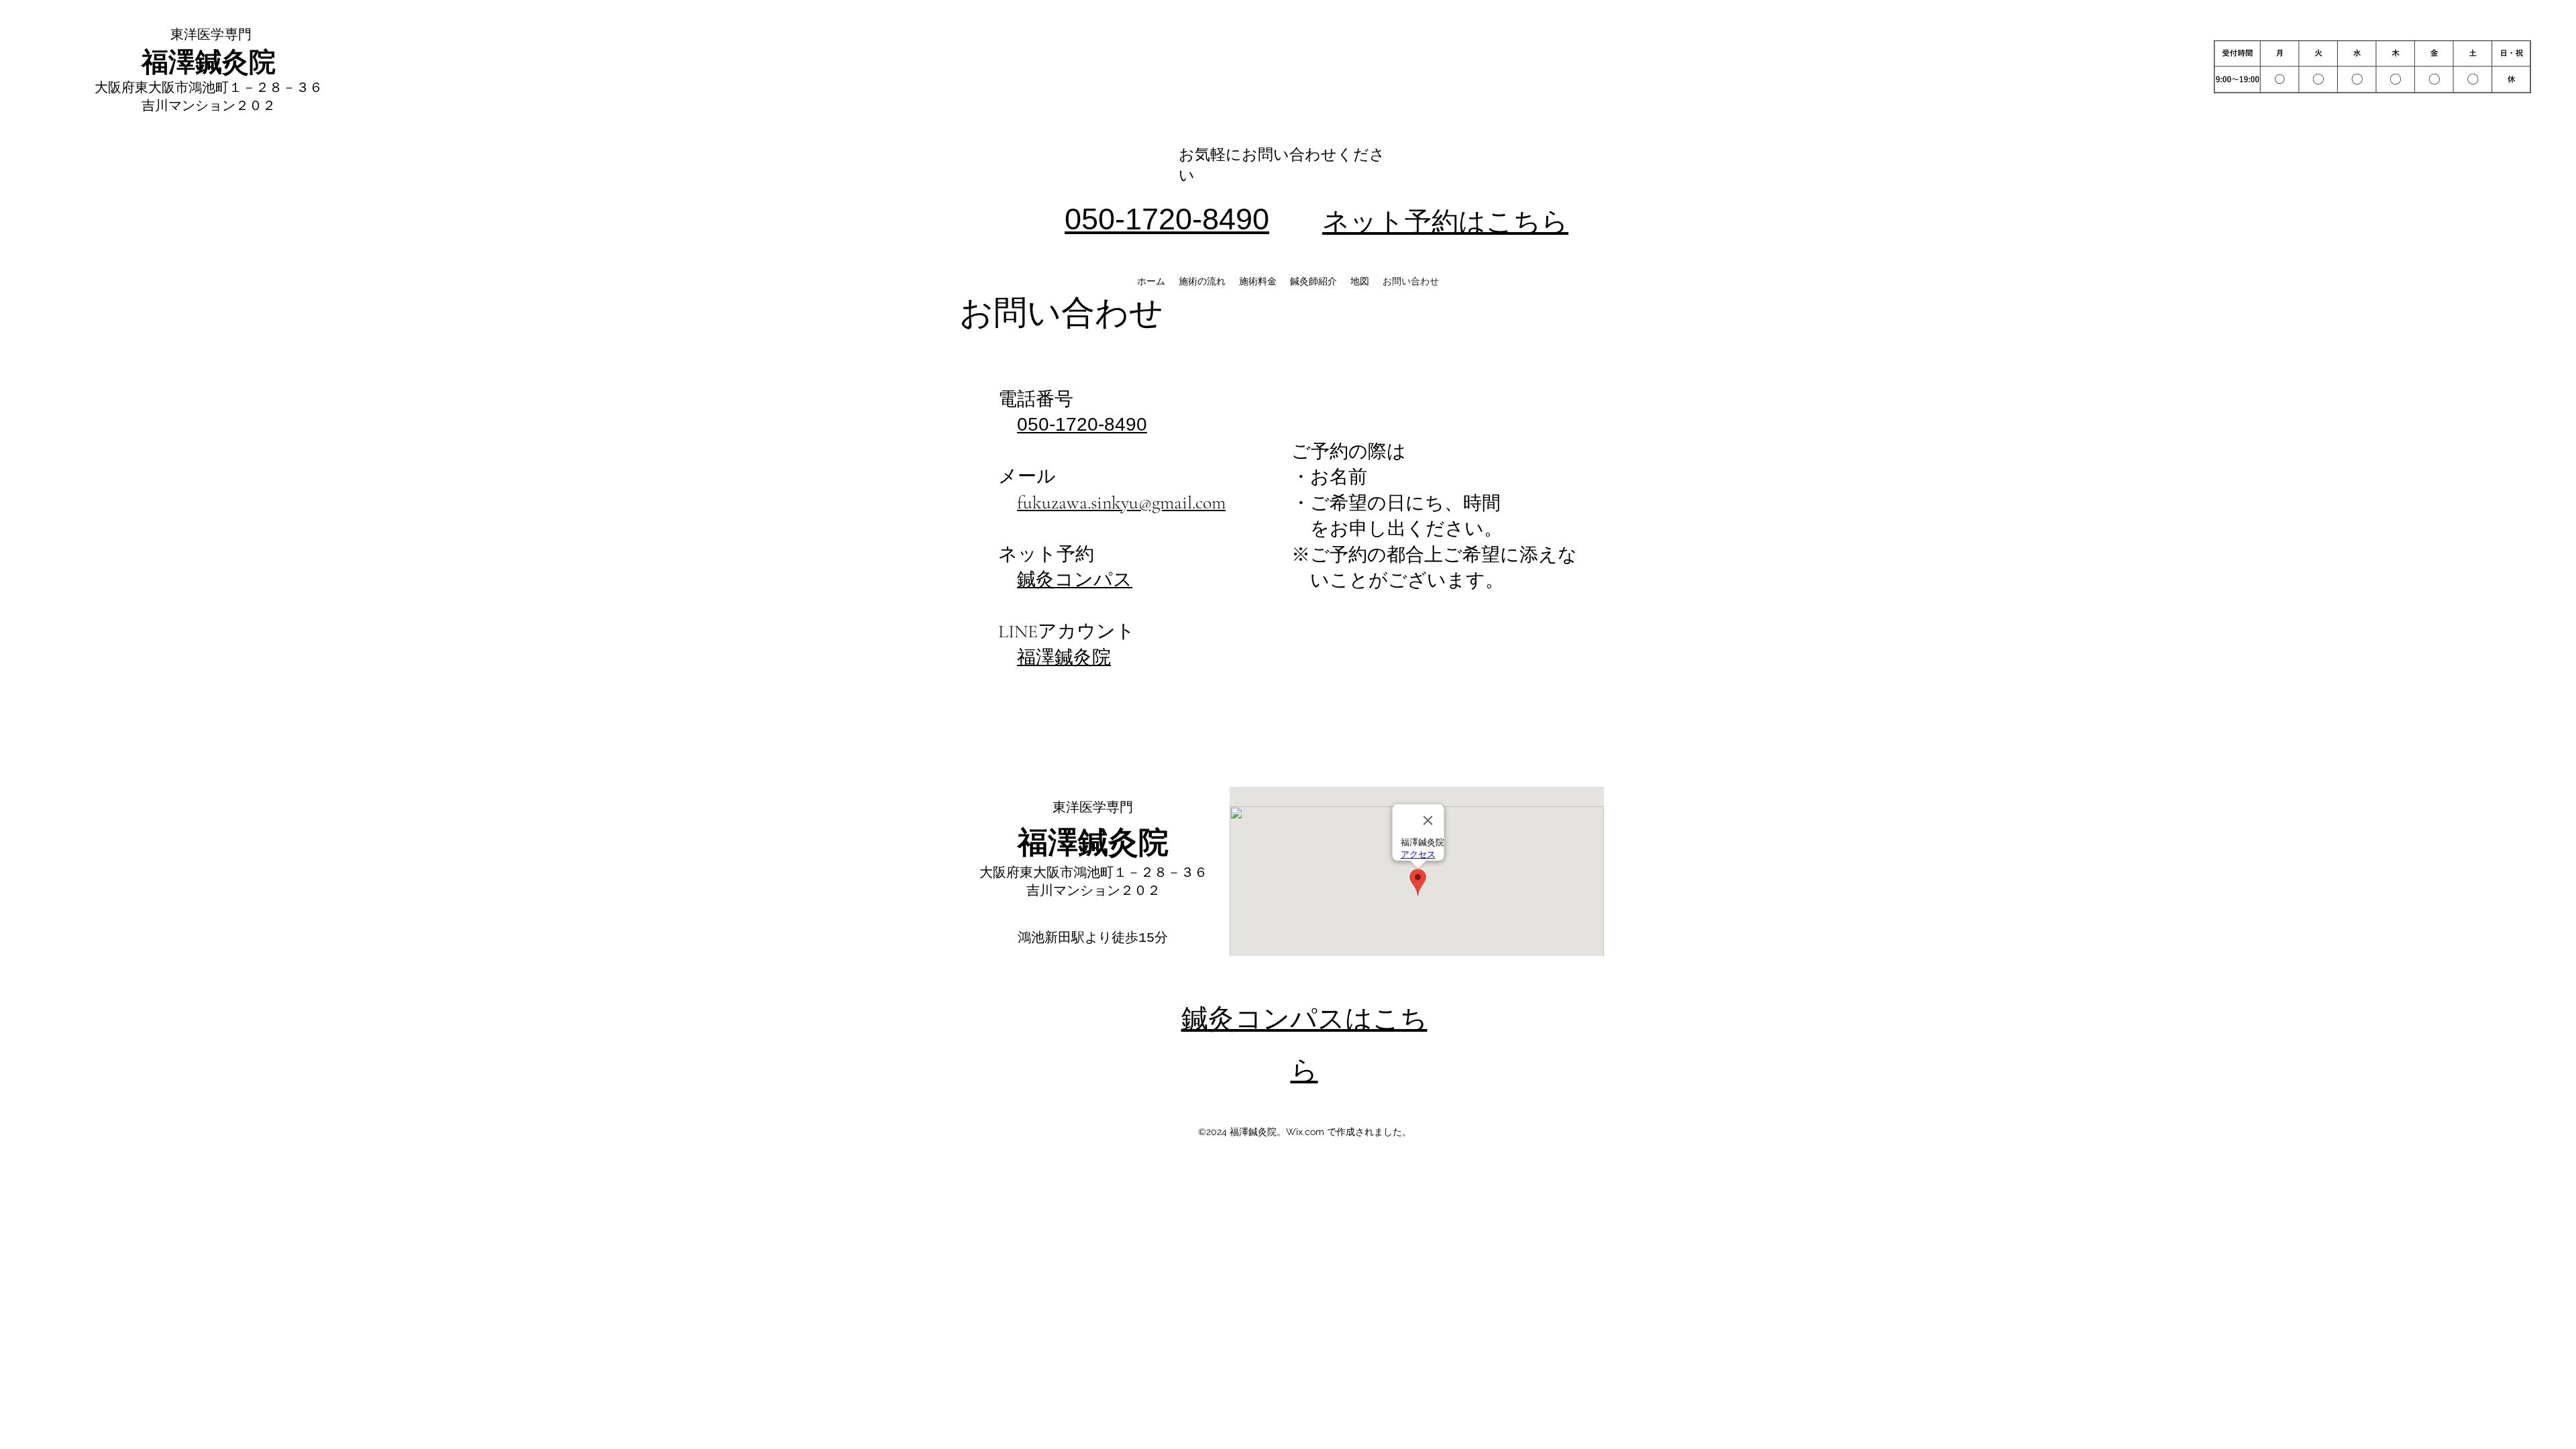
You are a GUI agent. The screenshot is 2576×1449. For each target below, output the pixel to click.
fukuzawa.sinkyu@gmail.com (1121, 502)
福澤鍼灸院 (1064, 657)
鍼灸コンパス (1075, 580)
